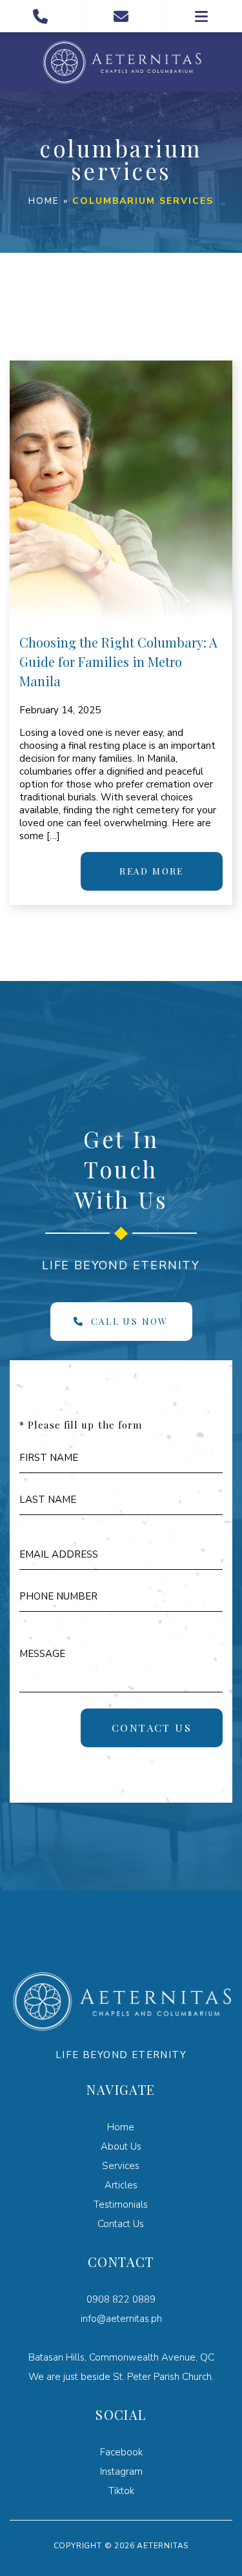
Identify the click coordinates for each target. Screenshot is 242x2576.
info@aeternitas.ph (121, 2319)
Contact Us (121, 2224)
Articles (121, 2185)
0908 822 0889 (121, 2299)
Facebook (121, 2452)
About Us (121, 2146)
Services (121, 2166)
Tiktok (121, 2491)
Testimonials (121, 2204)
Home (44, 201)
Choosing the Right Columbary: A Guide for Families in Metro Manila (118, 661)
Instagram (121, 2472)
